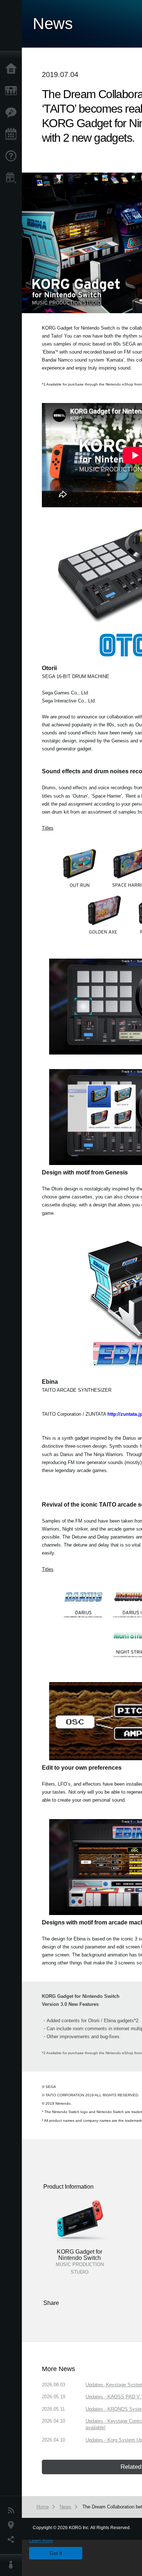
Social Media (13, 2540)
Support (13, 156)
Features (13, 113)
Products (13, 91)
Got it (56, 2553)
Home (13, 69)
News (13, 2511)
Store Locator (13, 178)
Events (13, 134)
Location (13, 2525)
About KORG (13, 2565)
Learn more (41, 2541)
